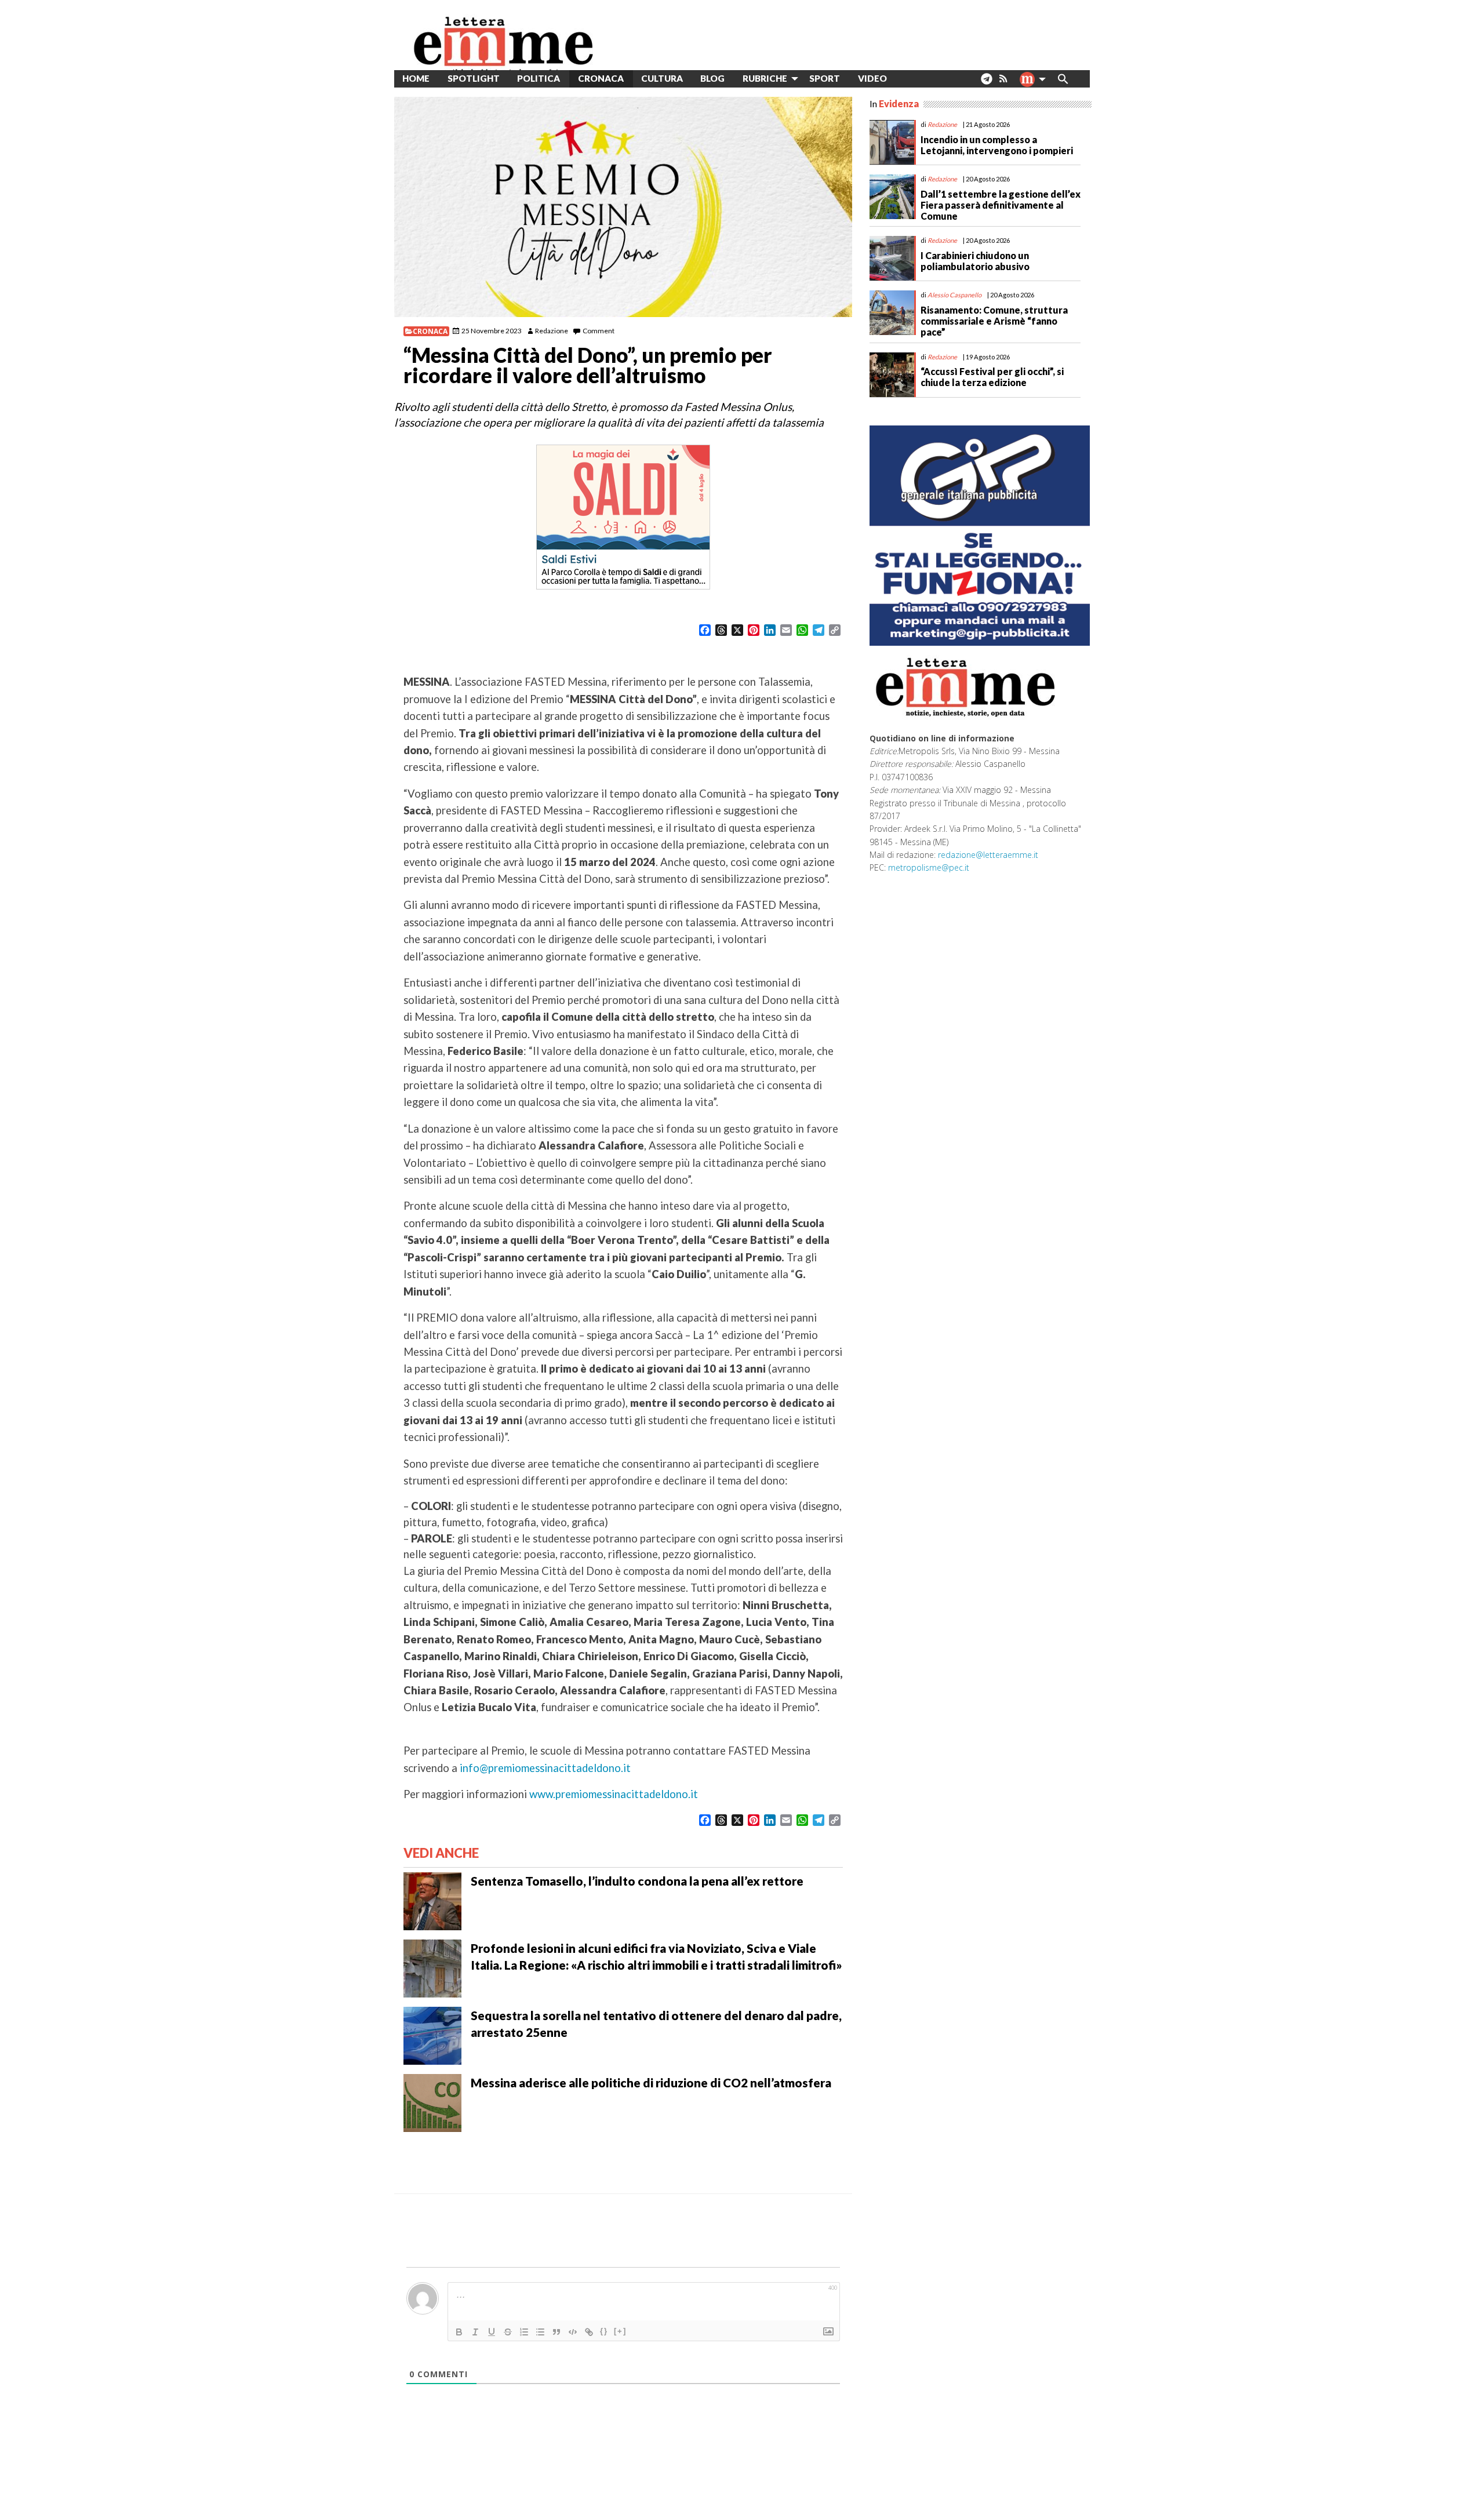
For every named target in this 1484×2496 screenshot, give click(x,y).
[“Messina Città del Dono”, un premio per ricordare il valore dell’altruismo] (623, 207)
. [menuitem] (986, 83)
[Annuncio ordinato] (524, 2332)
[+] (620, 2331)
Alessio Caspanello (954, 295)
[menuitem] (905, 79)
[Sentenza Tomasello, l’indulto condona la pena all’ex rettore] (432, 1900)
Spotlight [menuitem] (474, 78)
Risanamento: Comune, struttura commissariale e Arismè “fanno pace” (994, 321)
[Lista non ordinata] (540, 2332)
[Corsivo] (475, 2332)
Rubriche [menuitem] (765, 78)
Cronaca (430, 331)
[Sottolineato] (492, 2332)
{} (604, 2331)
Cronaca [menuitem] (601, 78)
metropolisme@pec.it (929, 867)
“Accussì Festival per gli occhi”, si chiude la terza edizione (992, 377)
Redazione (552, 331)
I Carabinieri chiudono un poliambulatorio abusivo (975, 261)
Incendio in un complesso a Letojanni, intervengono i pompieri (997, 145)
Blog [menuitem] (712, 78)
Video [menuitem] (872, 78)
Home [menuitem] (416, 78)
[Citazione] (556, 2332)
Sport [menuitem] (825, 78)
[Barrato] (508, 2332)
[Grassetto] (459, 2332)
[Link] (589, 2332)
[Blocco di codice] (573, 2332)
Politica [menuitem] (539, 78)
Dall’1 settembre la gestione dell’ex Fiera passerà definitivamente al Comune (1001, 205)
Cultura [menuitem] (662, 78)
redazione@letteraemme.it (988, 855)
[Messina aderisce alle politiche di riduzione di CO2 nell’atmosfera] (432, 2101)
